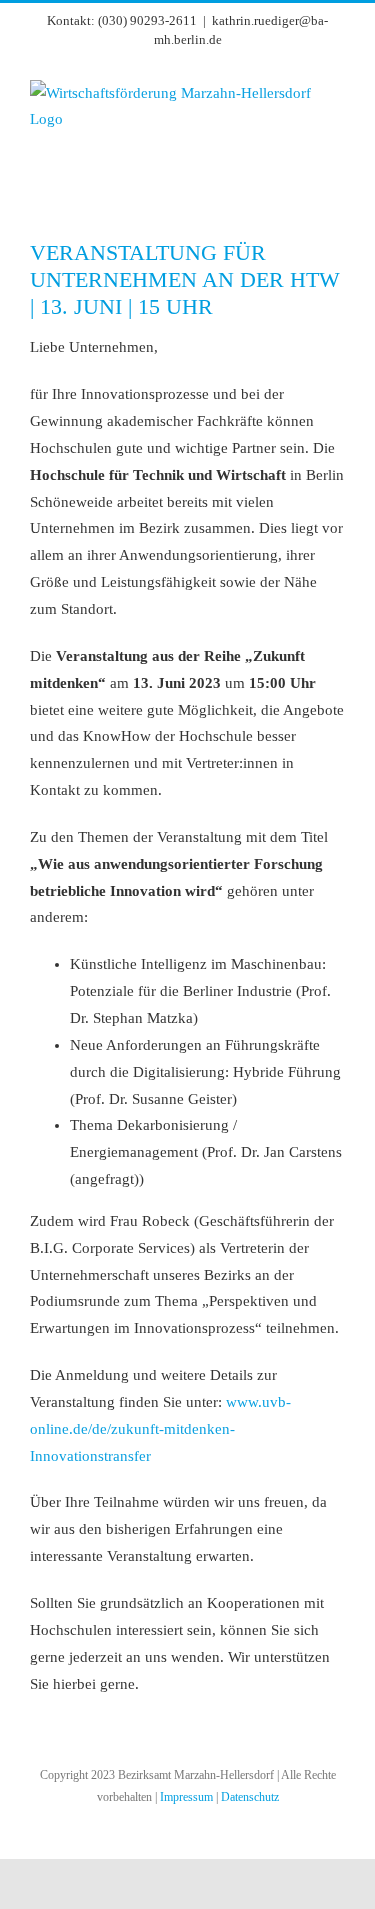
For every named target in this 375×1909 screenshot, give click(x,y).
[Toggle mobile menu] (337, 177)
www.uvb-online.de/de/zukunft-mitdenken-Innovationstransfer (160, 1429)
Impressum (186, 1797)
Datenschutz (250, 1797)
